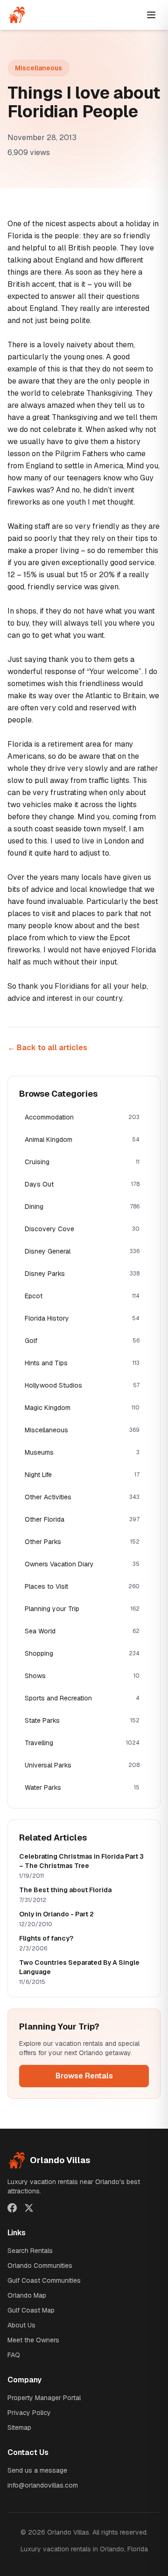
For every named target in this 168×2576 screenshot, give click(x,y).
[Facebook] (12, 2208)
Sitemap (19, 2428)
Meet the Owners (33, 2340)
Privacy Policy (29, 2413)
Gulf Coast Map (31, 2310)
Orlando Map (27, 2295)
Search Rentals (30, 2251)
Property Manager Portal (44, 2398)
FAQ (14, 2355)
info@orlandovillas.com (43, 2485)
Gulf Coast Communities (44, 2280)
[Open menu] (151, 15)
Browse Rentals (84, 2076)
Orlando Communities (40, 2266)
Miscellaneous (38, 68)
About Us (21, 2325)
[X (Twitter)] (29, 2208)
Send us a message (37, 2470)
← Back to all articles (47, 1048)
